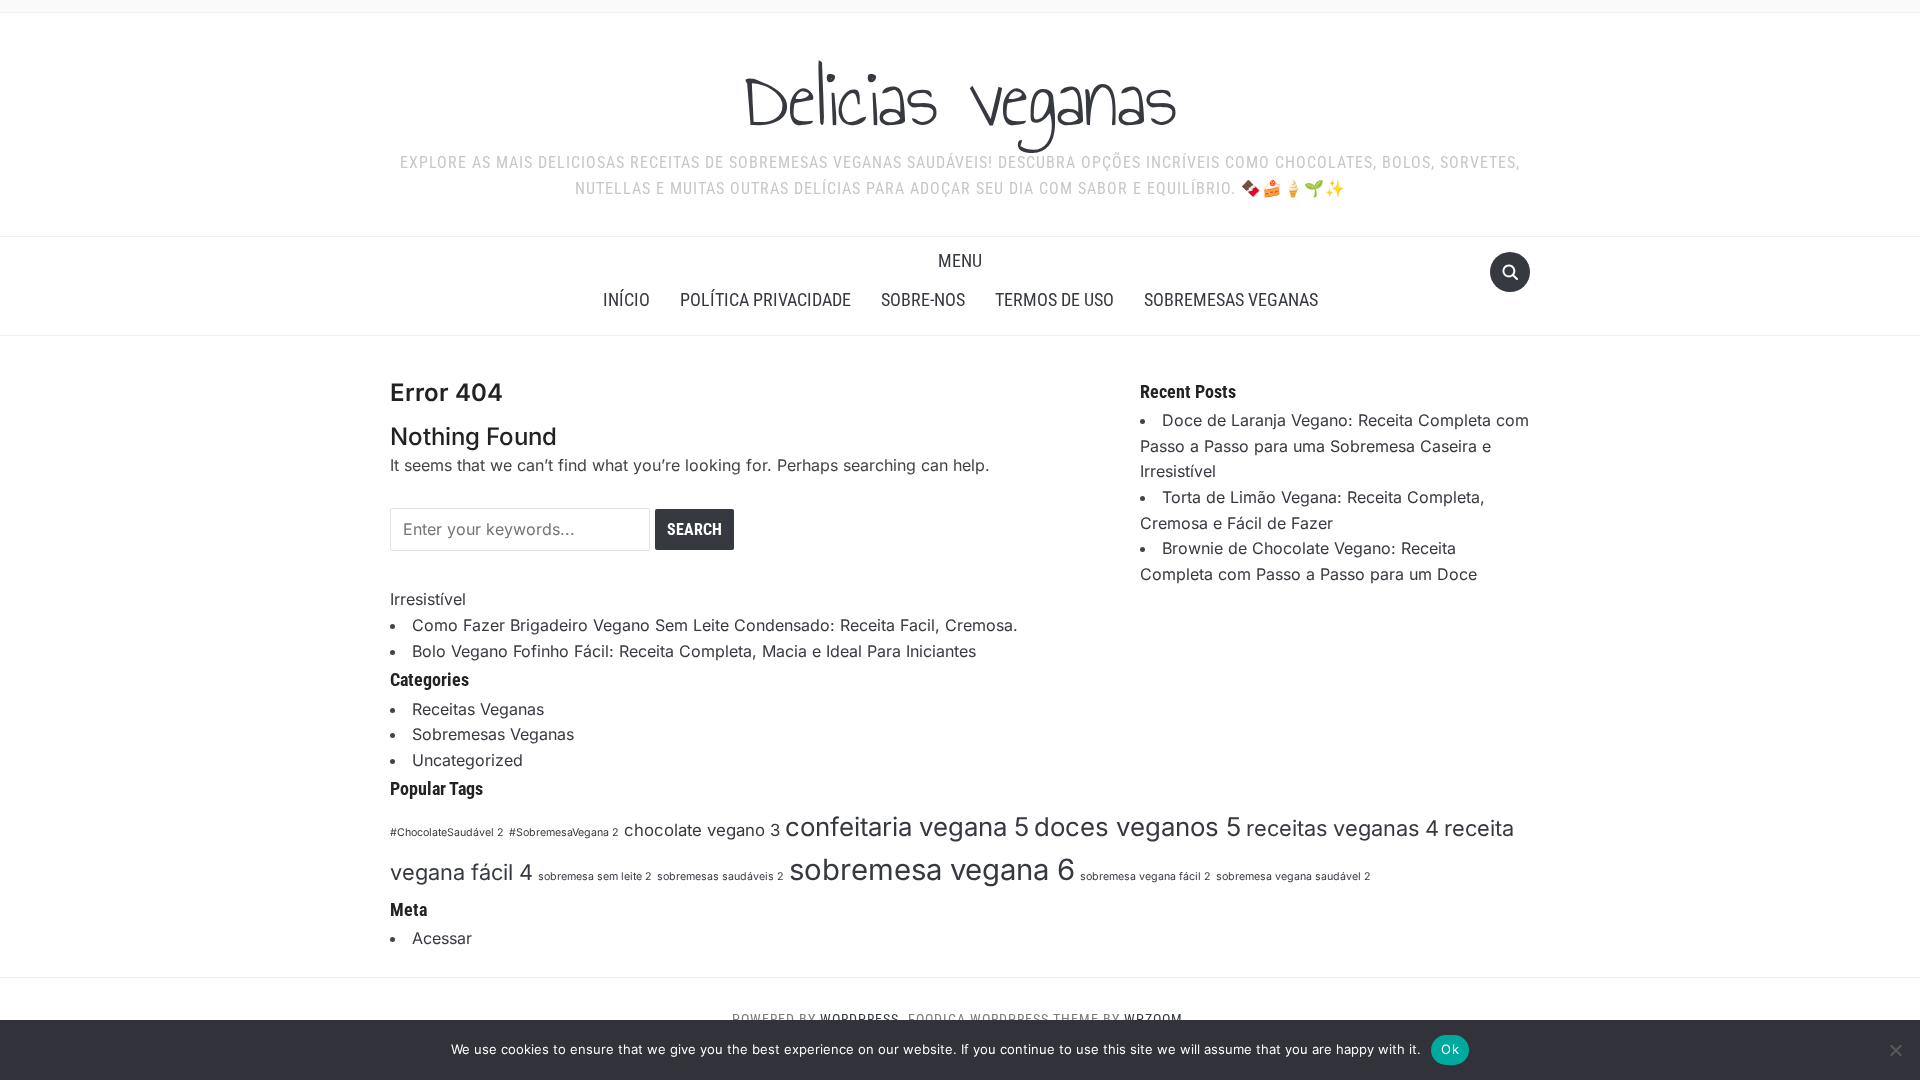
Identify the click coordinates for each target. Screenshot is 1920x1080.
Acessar (442, 938)
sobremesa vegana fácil (1145, 876)
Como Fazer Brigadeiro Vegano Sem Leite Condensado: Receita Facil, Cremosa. (715, 625)
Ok (1450, 1049)
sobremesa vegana (932, 869)
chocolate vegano (702, 830)
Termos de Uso (1054, 299)
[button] (960, 260)
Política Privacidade (765, 299)
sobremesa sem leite (595, 876)
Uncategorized (467, 760)
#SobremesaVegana (564, 832)
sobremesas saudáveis (720, 876)
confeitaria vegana (907, 826)
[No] (1895, 1050)
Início (626, 299)
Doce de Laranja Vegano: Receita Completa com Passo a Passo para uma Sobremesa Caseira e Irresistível (1334, 445)
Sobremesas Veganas (1231, 299)
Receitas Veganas (478, 709)
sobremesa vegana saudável (1293, 876)
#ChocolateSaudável (447, 832)
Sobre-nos (923, 299)
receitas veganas (1342, 828)
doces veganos (1137, 826)
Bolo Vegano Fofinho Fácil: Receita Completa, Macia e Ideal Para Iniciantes (694, 651)
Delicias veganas (960, 99)
